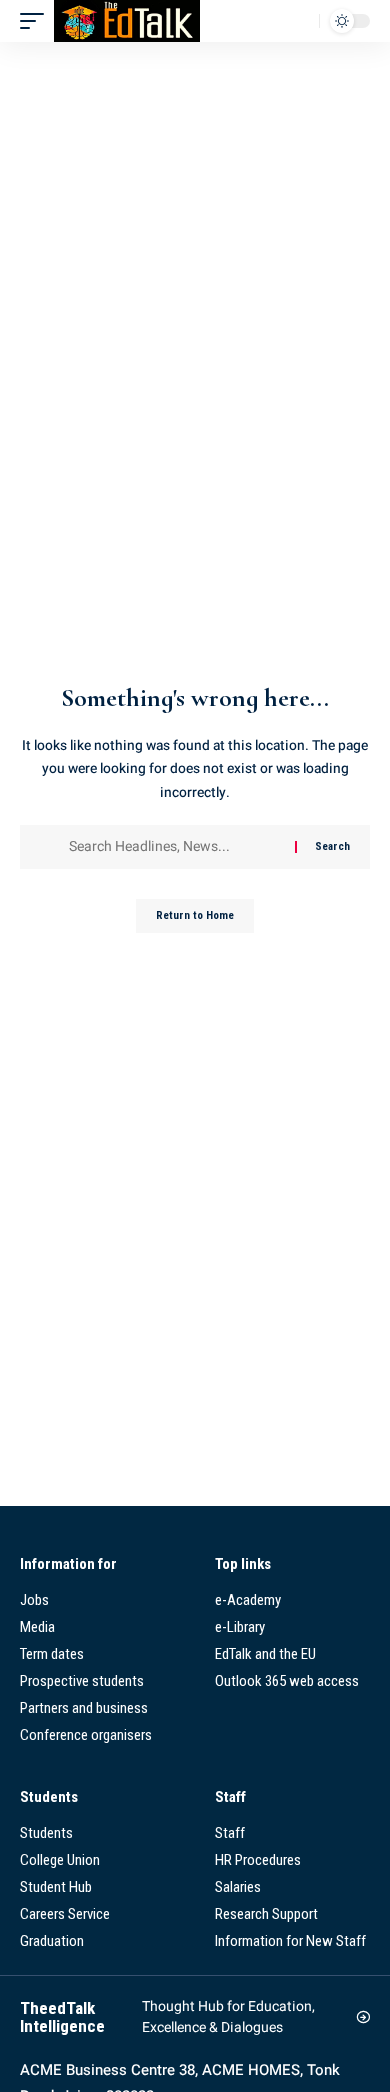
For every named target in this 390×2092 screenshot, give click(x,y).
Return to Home (195, 915)
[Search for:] (174, 847)
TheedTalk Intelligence (62, 2017)
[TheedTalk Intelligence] (127, 21)
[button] (37, 21)
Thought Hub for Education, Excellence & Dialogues (228, 2017)
